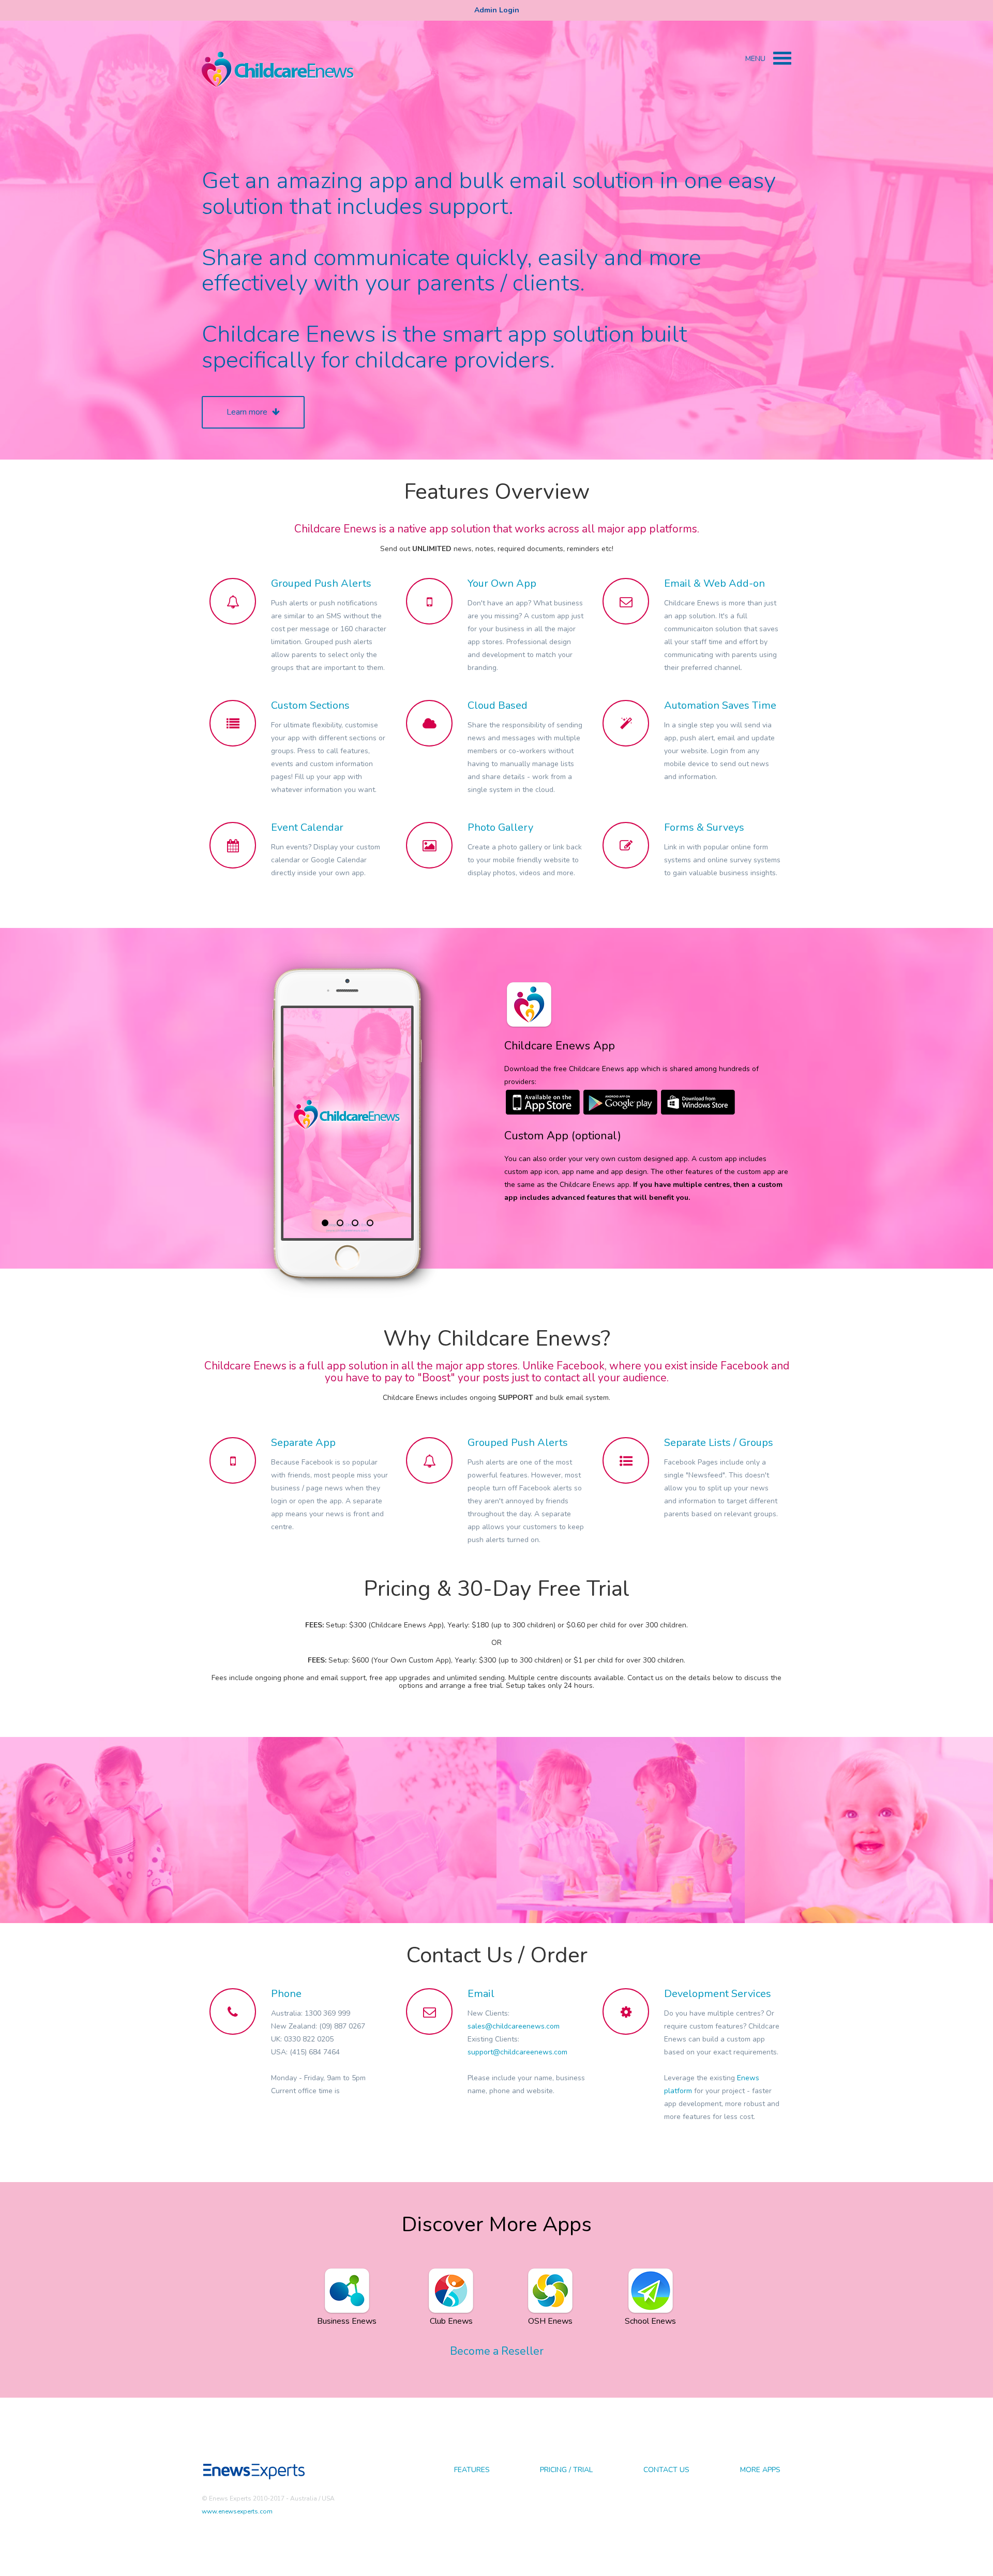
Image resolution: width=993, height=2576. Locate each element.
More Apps (760, 2470)
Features (472, 2470)
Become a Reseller (497, 2351)
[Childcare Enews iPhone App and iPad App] (543, 1102)
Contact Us (666, 2470)
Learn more (248, 412)
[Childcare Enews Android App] (621, 1102)
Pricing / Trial (566, 2470)
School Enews (650, 2321)
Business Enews (347, 2321)
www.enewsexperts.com (237, 2511)
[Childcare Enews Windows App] (698, 1102)
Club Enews (451, 2321)
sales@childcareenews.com (514, 2026)
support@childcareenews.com (517, 2052)
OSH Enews (550, 2321)
